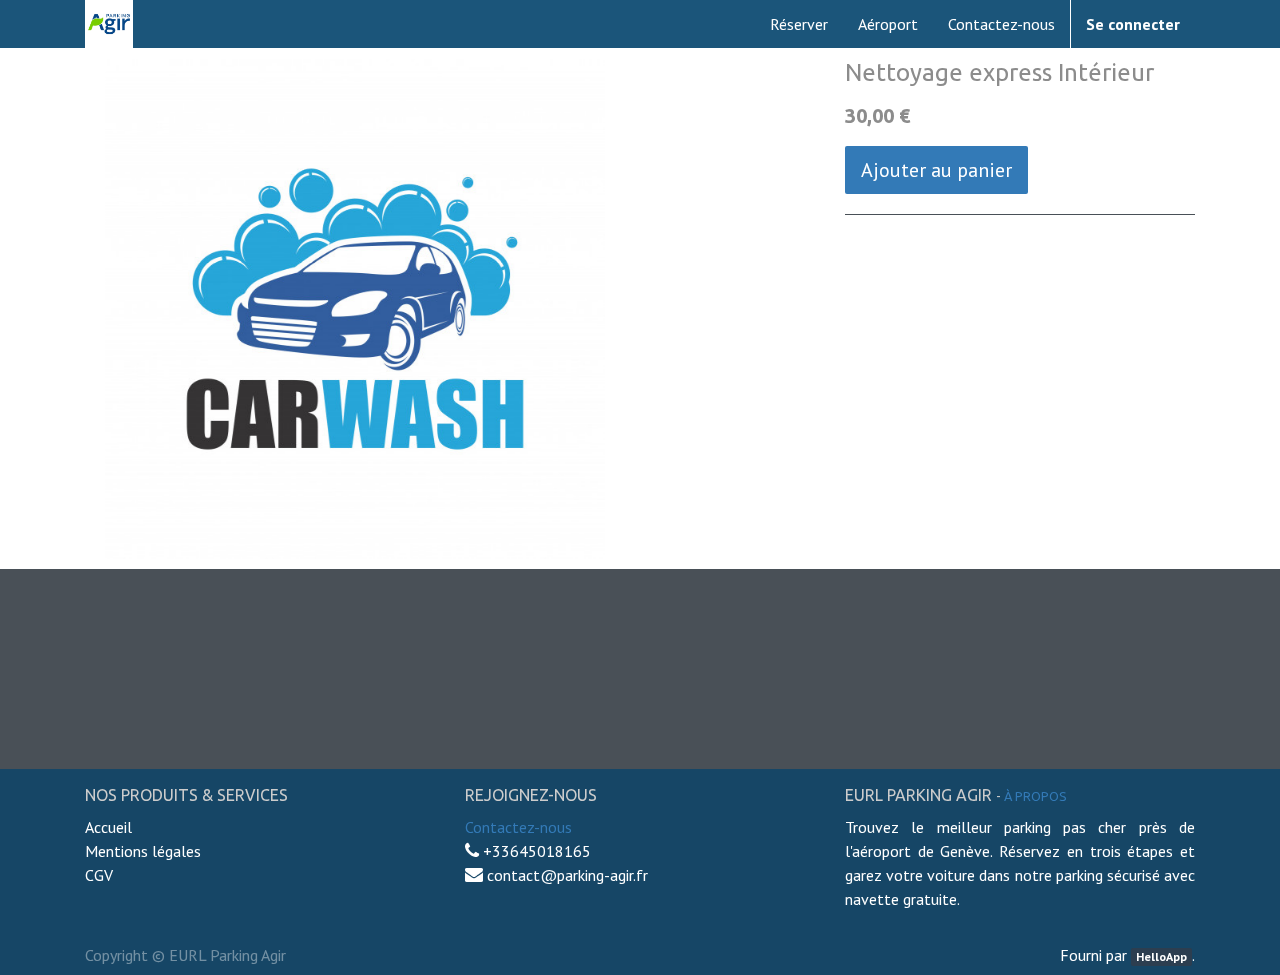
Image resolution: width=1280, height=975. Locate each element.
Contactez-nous (518, 827)
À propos (1035, 796)
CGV (99, 875)
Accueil (110, 827)
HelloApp (1161, 956)
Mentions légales (143, 851)
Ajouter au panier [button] (936, 170)
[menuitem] (799, 24)
